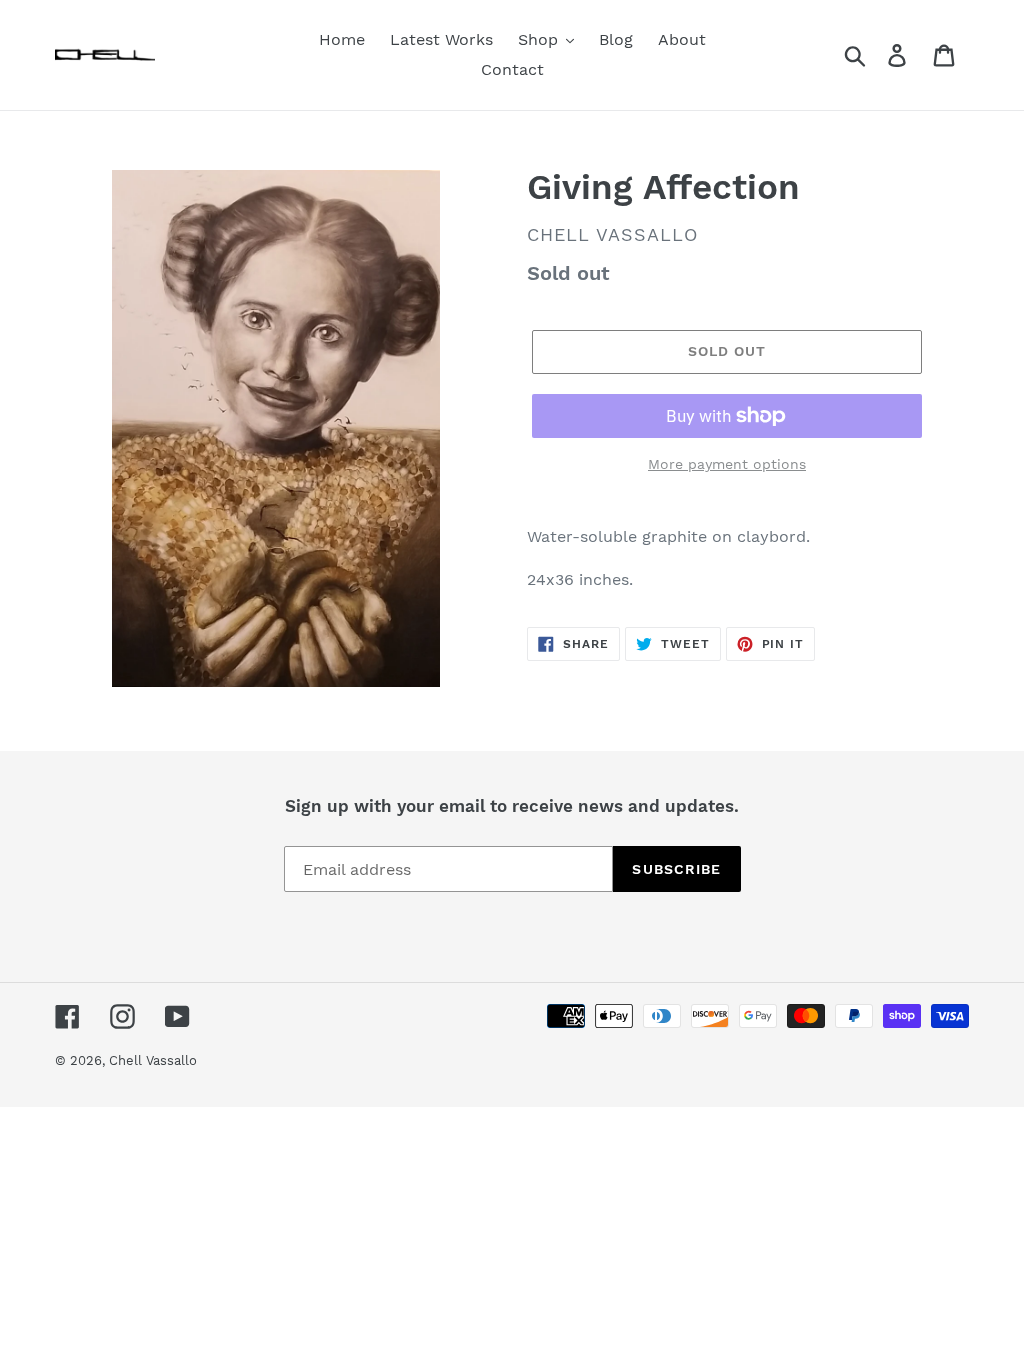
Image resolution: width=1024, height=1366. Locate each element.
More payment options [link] (727, 464)
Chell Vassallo (153, 1060)
